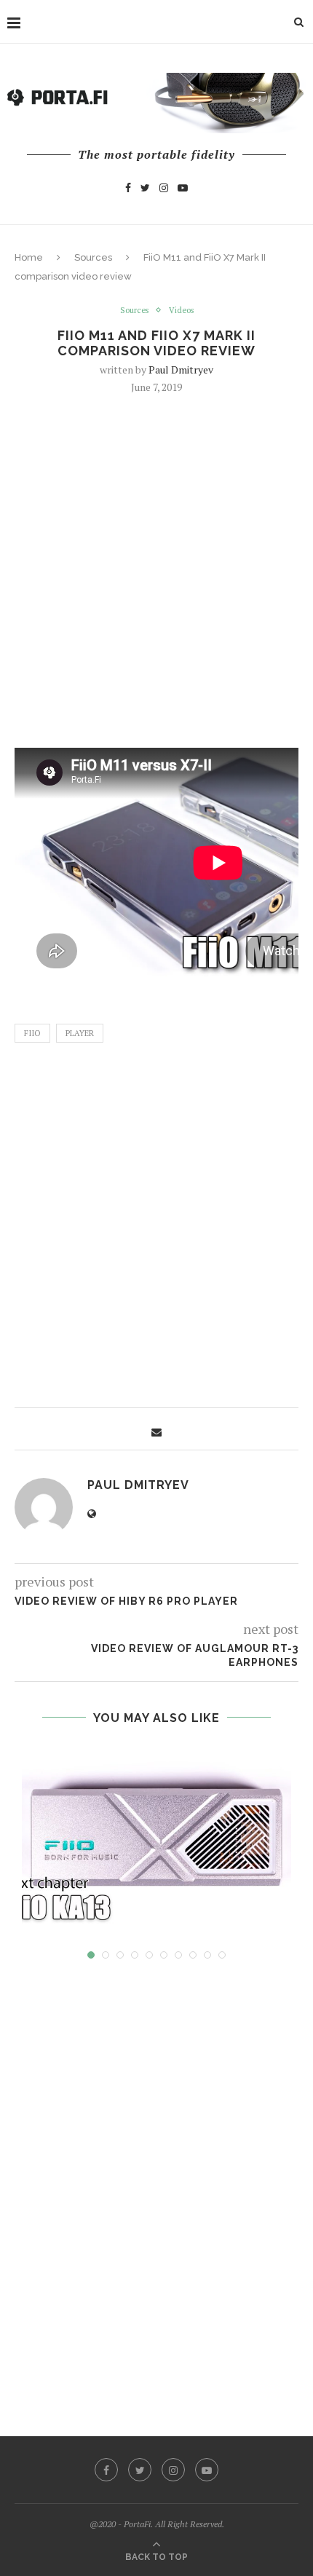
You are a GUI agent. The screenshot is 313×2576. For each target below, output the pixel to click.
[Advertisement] (156, 569)
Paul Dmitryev (181, 370)
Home (29, 257)
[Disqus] (156, 2184)
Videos (181, 311)
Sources (93, 257)
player (80, 1033)
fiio (32, 1033)
